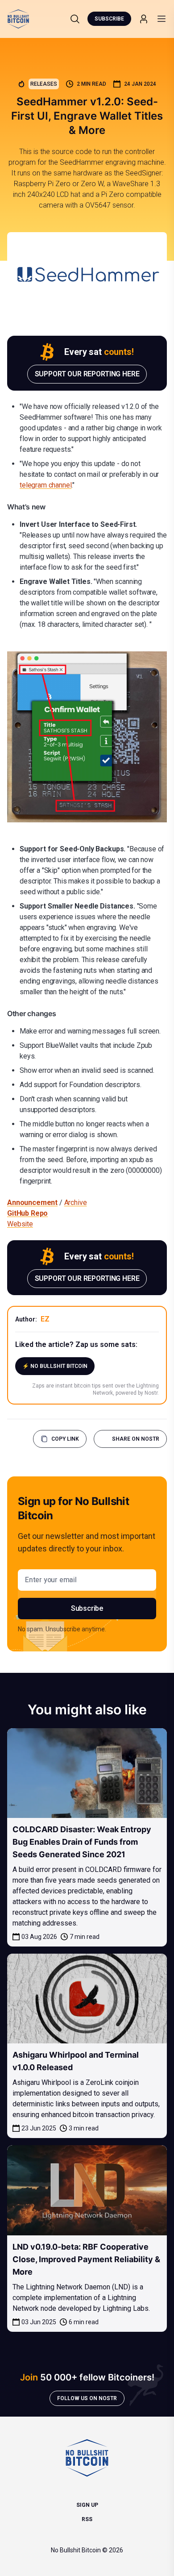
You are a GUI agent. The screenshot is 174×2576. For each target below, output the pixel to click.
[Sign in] (144, 19)
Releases (44, 84)
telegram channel (46, 485)
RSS (87, 2519)
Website (20, 1224)
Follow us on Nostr (87, 2398)
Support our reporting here (87, 374)
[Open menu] (162, 19)
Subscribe (109, 19)
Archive (76, 1203)
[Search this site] (75, 19)
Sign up (87, 2505)
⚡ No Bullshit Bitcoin (55, 1366)
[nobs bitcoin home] (18, 19)
